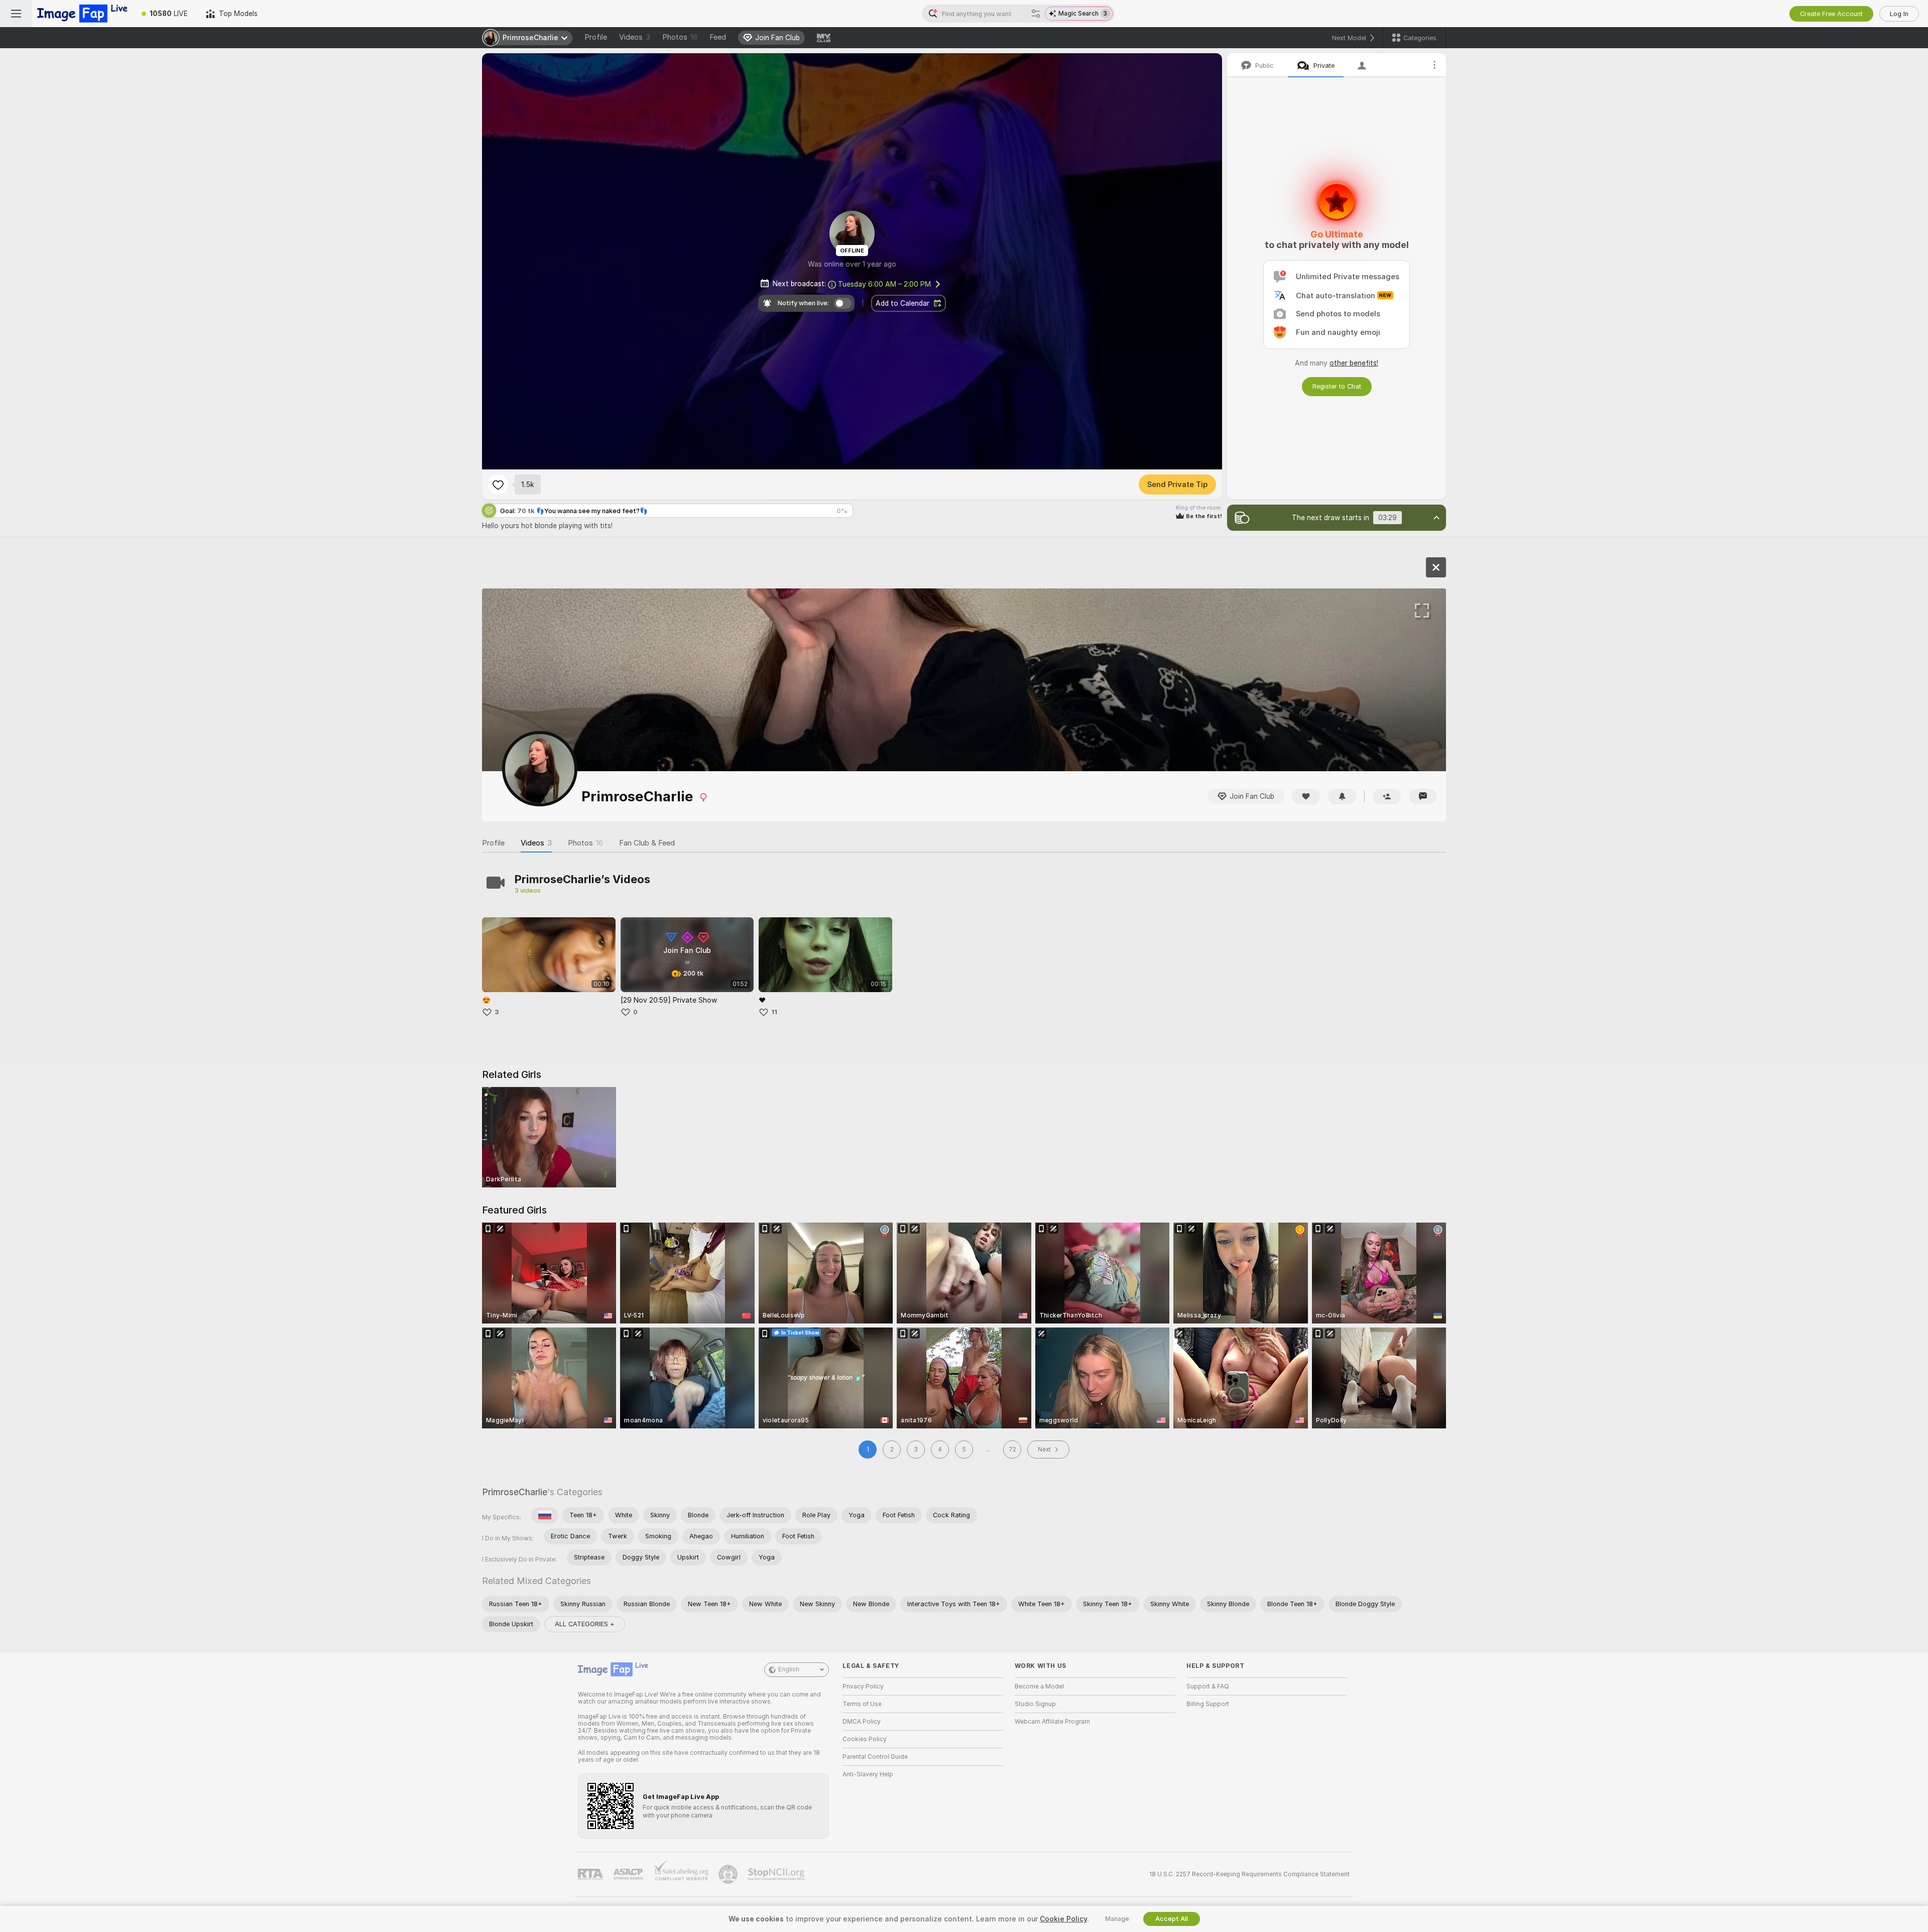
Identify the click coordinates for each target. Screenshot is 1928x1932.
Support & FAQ (1208, 1686)
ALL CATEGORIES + (585, 1624)
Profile (596, 37)
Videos (635, 37)
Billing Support (1208, 1704)
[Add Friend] (1387, 797)
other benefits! (1354, 363)
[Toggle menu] (16, 14)
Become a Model (1039, 1686)
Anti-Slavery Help (868, 1774)
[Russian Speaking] (545, 1515)
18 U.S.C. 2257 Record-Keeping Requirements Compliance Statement (1249, 1874)
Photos (680, 37)
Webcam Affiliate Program (1052, 1722)
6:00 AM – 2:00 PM (884, 284)
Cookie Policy (1063, 1919)
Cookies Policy (865, 1739)
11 (774, 1012)
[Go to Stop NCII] (777, 1874)
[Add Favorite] (498, 485)
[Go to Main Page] (82, 14)
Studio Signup (1035, 1704)
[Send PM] (1423, 797)
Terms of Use (862, 1704)
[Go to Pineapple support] (729, 1874)
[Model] (1436, 567)
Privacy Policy (863, 1686)
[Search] (1036, 14)
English (789, 1669)
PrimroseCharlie (515, 1492)
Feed (718, 37)
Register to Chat (1337, 386)
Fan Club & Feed (647, 843)
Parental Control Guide (875, 1757)
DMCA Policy (862, 1722)
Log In (1899, 14)
